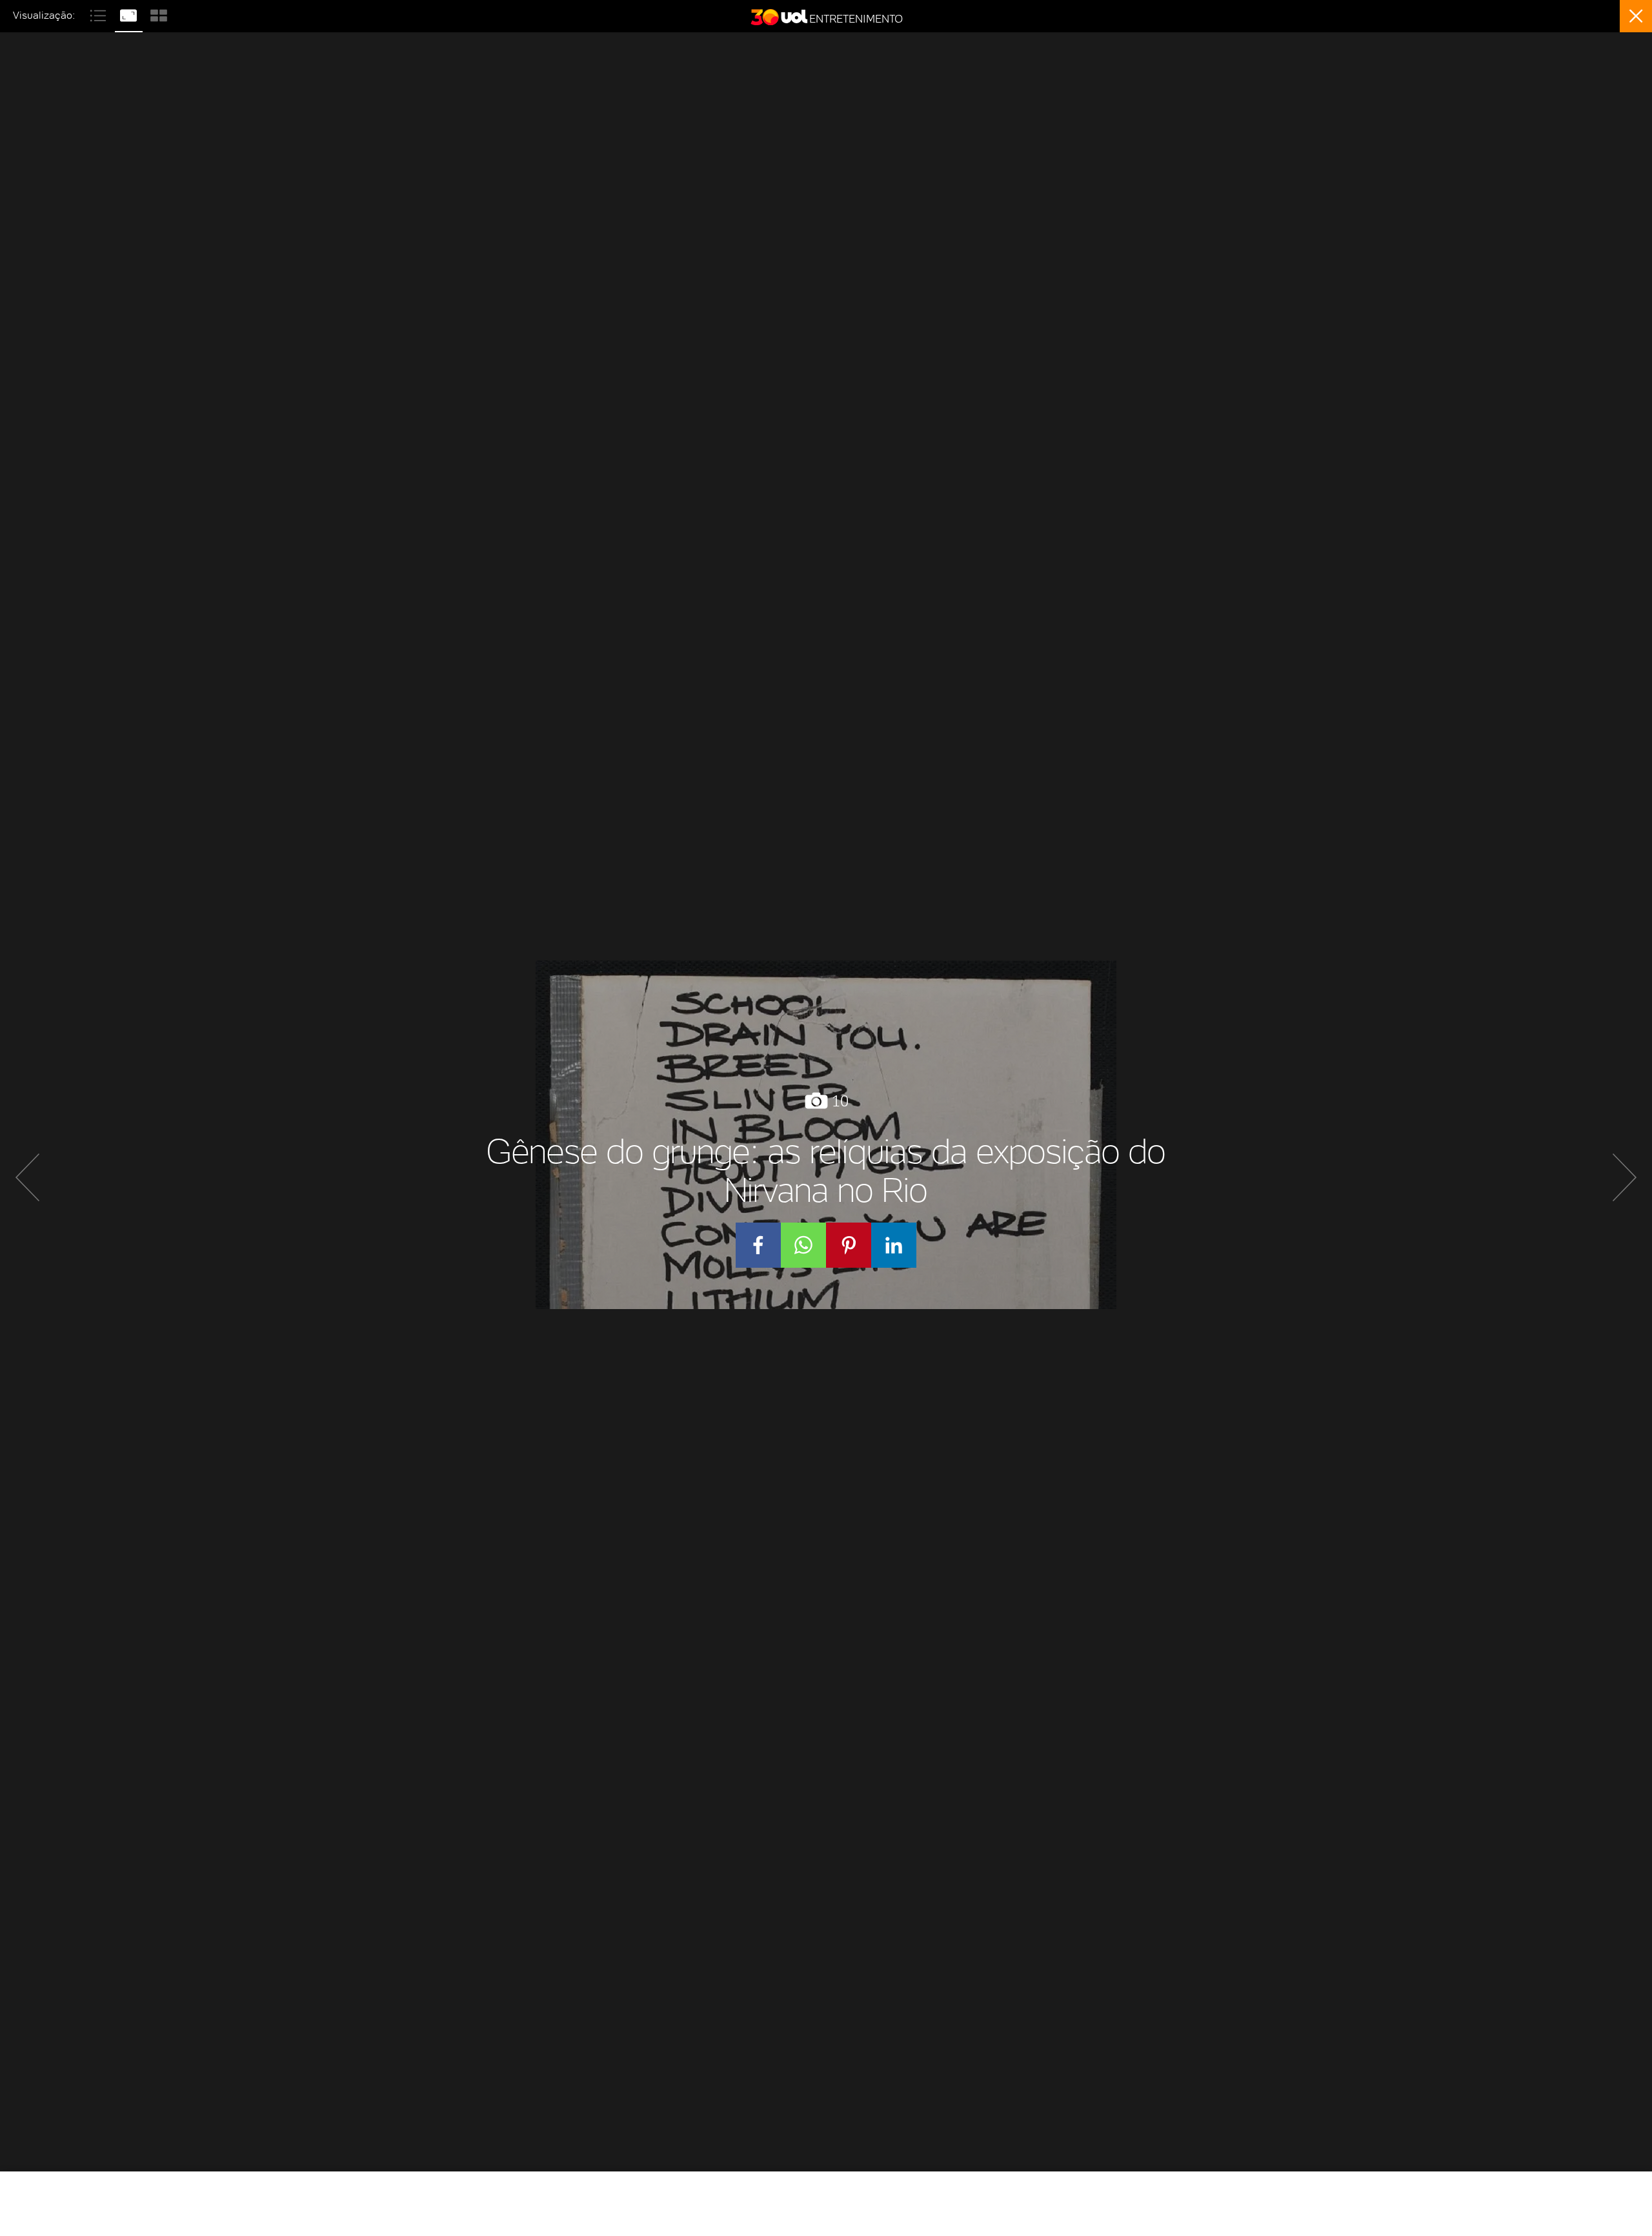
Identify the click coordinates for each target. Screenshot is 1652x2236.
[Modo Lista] (100, 14)
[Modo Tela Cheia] (130, 14)
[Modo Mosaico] (159, 14)
